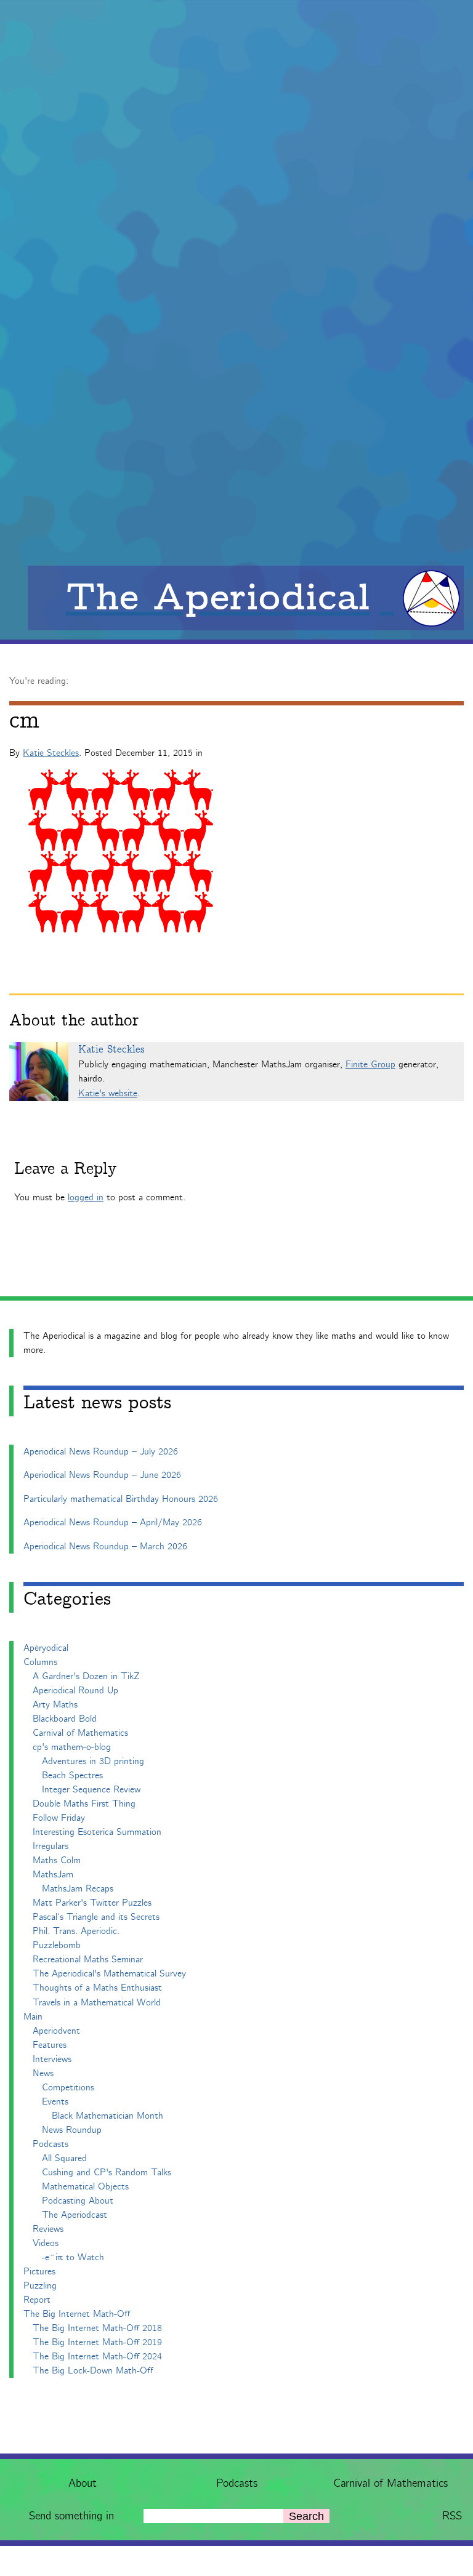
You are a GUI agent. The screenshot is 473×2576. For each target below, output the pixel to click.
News (43, 2073)
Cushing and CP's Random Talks (107, 2173)
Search (306, 2516)
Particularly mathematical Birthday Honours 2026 (121, 1499)
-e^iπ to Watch (73, 2257)
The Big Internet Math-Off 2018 (97, 2328)
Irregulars (51, 1846)
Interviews (52, 2059)
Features (50, 2045)
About (83, 2483)
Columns (40, 1662)
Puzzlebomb (57, 1945)
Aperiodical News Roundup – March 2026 (105, 1547)
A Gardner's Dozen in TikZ (86, 1676)
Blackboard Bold (65, 1719)
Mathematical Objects (85, 2187)
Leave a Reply (65, 1169)
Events (55, 2102)
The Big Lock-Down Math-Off (93, 2371)
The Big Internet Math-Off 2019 (97, 2342)
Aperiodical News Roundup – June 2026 (102, 1475)
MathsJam (53, 1875)
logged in (86, 1198)
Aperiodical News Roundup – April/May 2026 (113, 1523)
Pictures (39, 2272)
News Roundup (72, 2130)
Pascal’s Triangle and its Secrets (96, 1917)
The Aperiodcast (75, 2215)
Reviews (48, 2229)
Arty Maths (55, 1705)
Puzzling (40, 2286)
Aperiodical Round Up (75, 1691)
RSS (452, 2516)
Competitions (68, 2088)
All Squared (64, 2158)
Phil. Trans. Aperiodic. (76, 1931)
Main (33, 2017)
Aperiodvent (56, 2031)
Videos (46, 2243)
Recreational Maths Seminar (88, 1960)
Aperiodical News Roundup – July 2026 (101, 1452)
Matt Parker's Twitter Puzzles (92, 1903)
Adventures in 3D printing (93, 1761)
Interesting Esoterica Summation (97, 1832)
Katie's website (108, 1093)
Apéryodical (46, 1648)
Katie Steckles (51, 753)
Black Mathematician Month (107, 2116)
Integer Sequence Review (91, 1790)
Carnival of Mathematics (390, 2483)
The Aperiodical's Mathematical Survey (109, 1974)
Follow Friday (59, 1818)
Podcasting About (78, 2201)
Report (37, 2300)
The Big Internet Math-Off (77, 2314)
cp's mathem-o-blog (72, 1747)
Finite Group (370, 1065)
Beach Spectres (72, 1776)
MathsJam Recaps (78, 1889)
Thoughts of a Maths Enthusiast (97, 1988)
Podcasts (237, 2483)
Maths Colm (57, 1860)
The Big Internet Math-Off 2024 (97, 2357)
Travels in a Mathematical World (97, 2003)
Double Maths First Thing (84, 1804)
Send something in (71, 2516)
